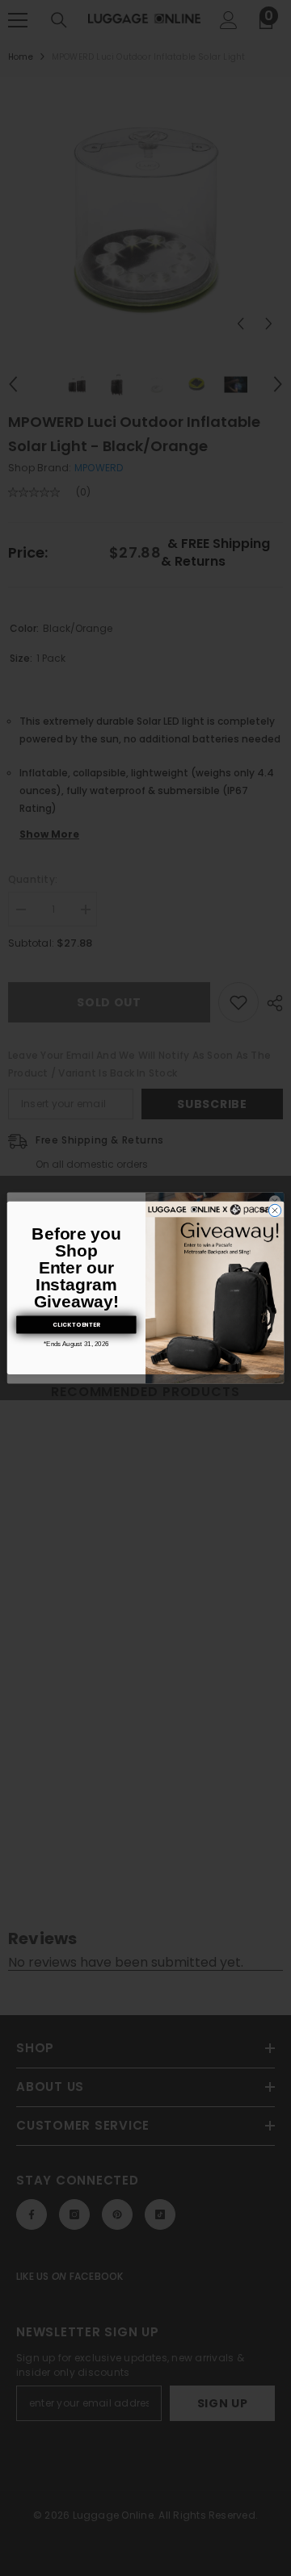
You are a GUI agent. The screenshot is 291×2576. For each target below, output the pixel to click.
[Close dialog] (274, 1211)
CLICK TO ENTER (76, 1324)
